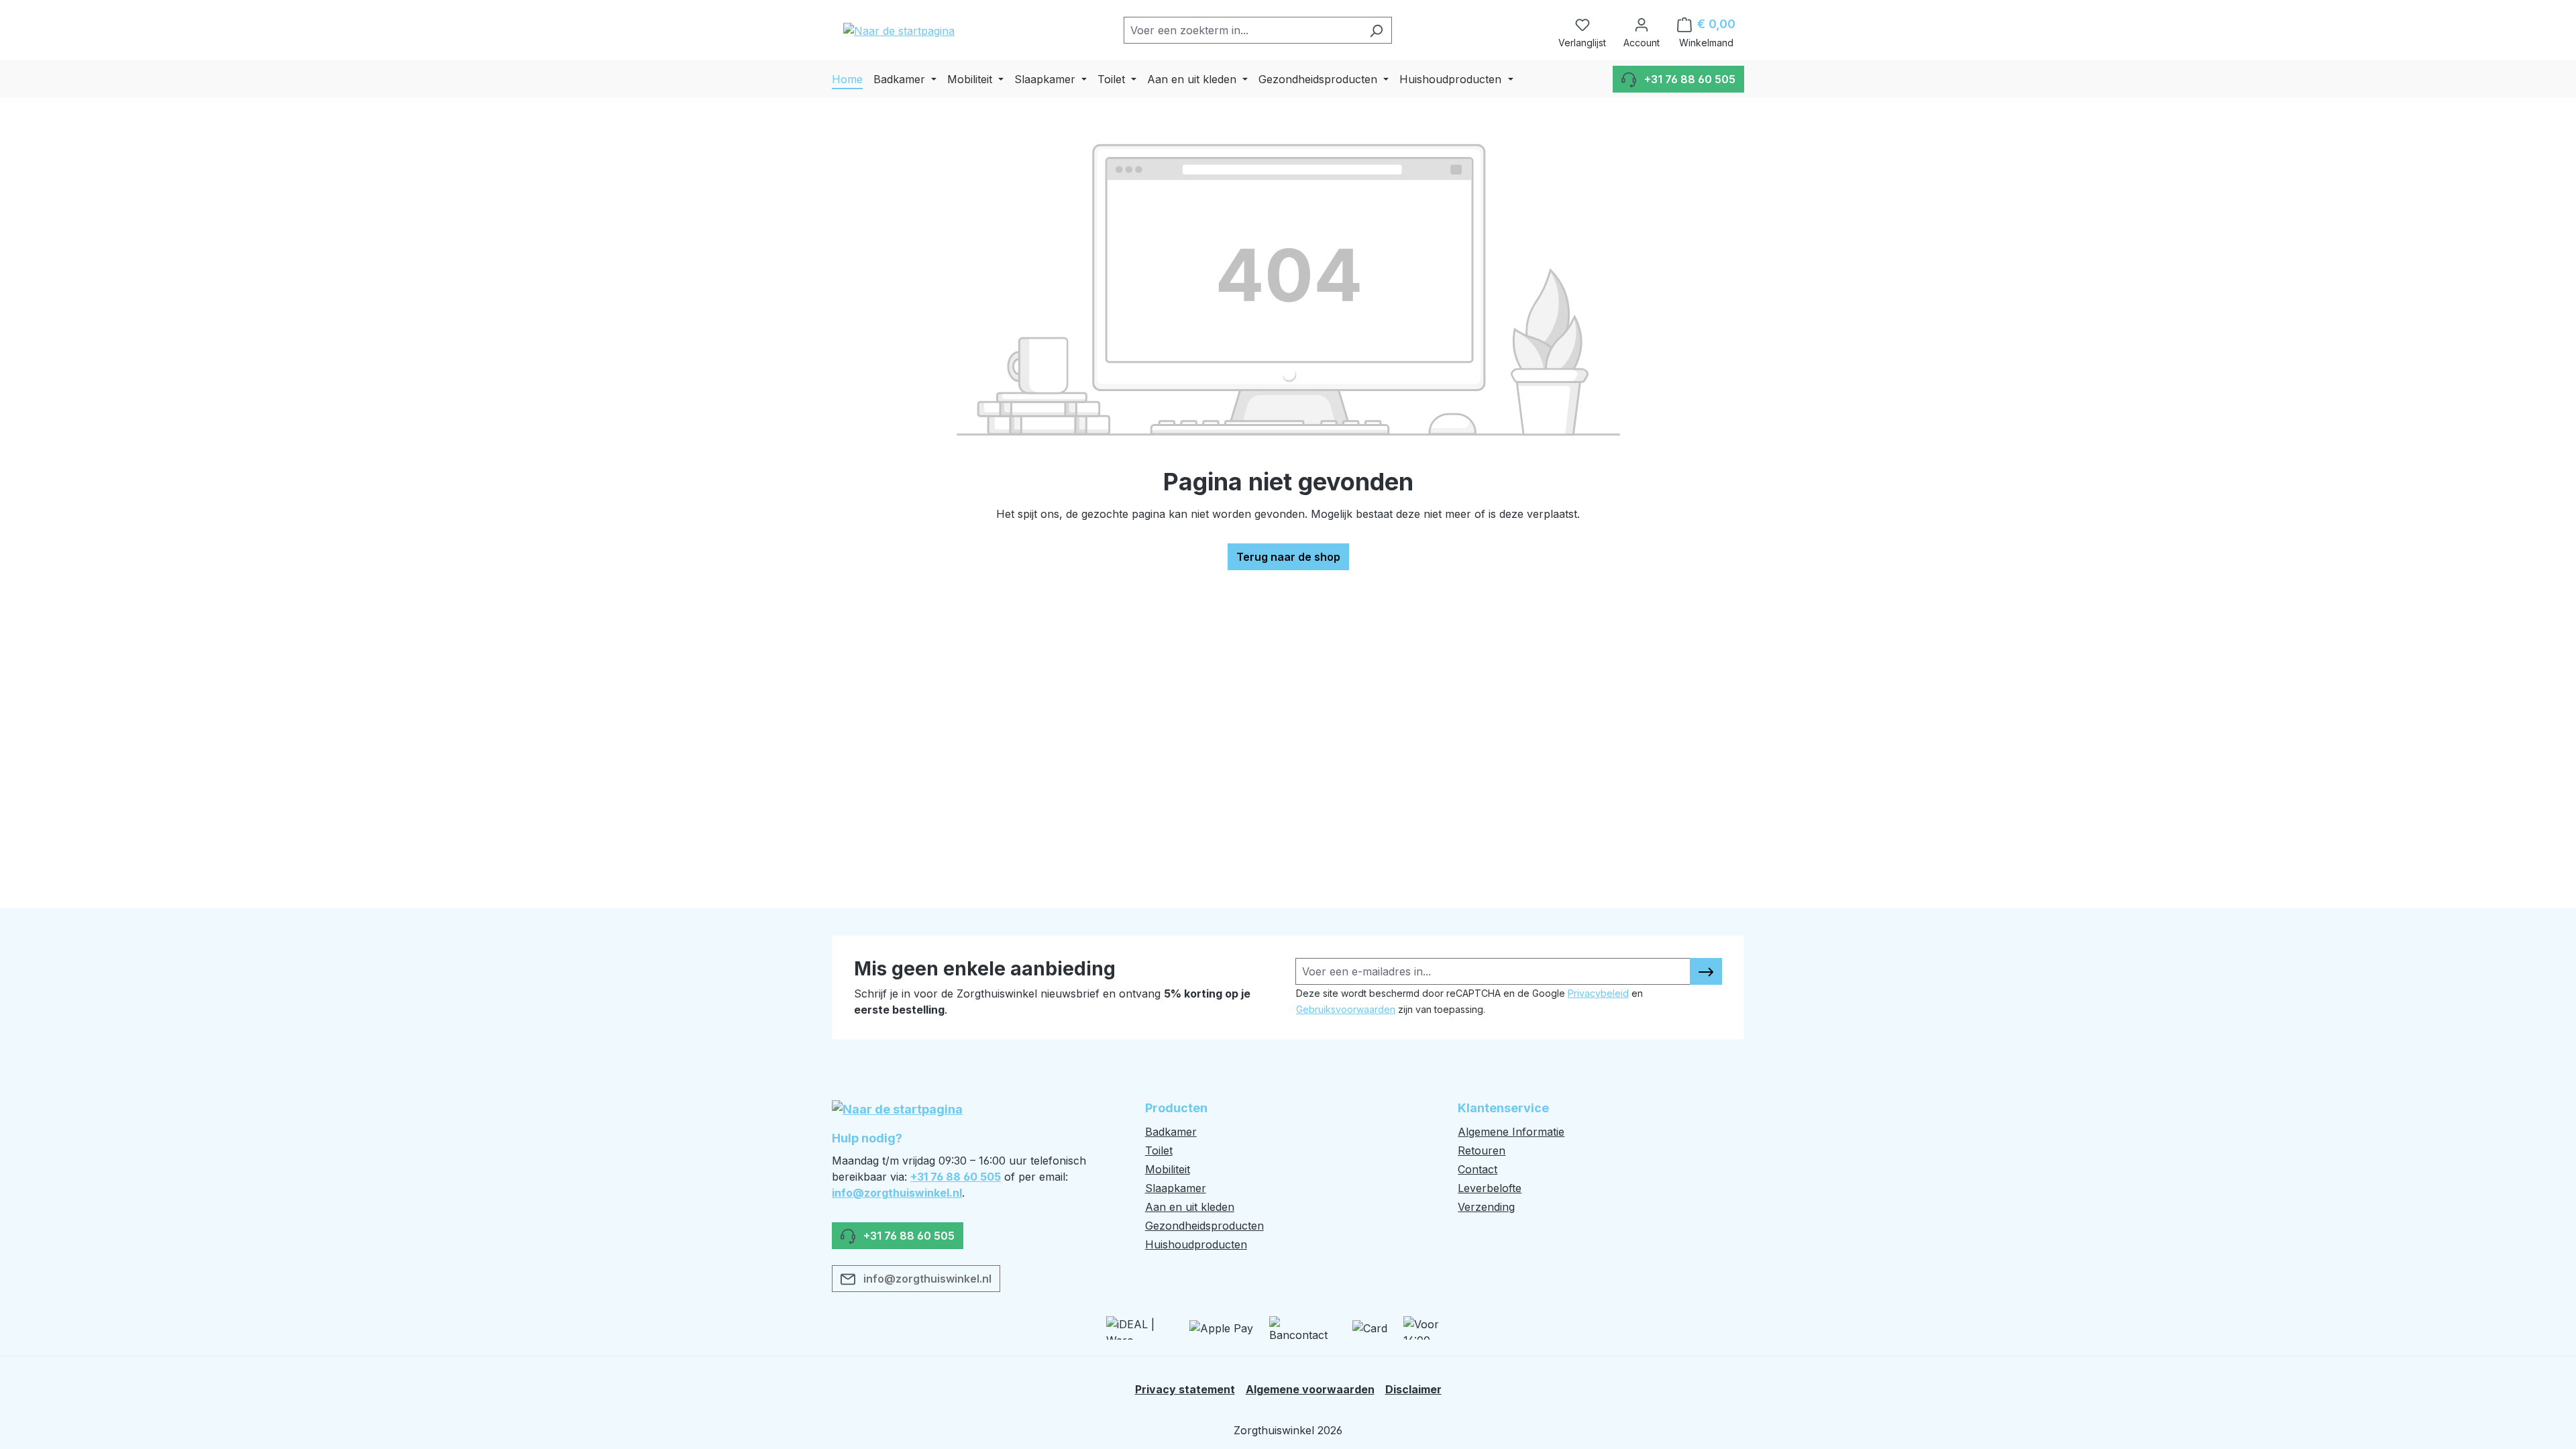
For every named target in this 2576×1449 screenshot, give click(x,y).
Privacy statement (1185, 1389)
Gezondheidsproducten (1204, 1226)
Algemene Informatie (1511, 1132)
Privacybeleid (1598, 993)
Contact (1478, 1169)
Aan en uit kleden (1190, 1207)
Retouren (1482, 1150)
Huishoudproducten (1196, 1244)
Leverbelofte (1490, 1188)
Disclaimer (1413, 1389)
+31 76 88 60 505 (956, 1177)
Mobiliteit (1168, 1169)
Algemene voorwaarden (1310, 1389)
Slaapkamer (1176, 1188)
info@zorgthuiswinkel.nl (897, 1193)
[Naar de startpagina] (899, 30)
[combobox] (1242, 30)
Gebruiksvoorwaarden (1346, 1009)
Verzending (1486, 1207)
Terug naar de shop (1288, 557)
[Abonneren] (1706, 971)
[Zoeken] (1376, 30)
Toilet (1159, 1150)
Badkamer (1171, 1132)
